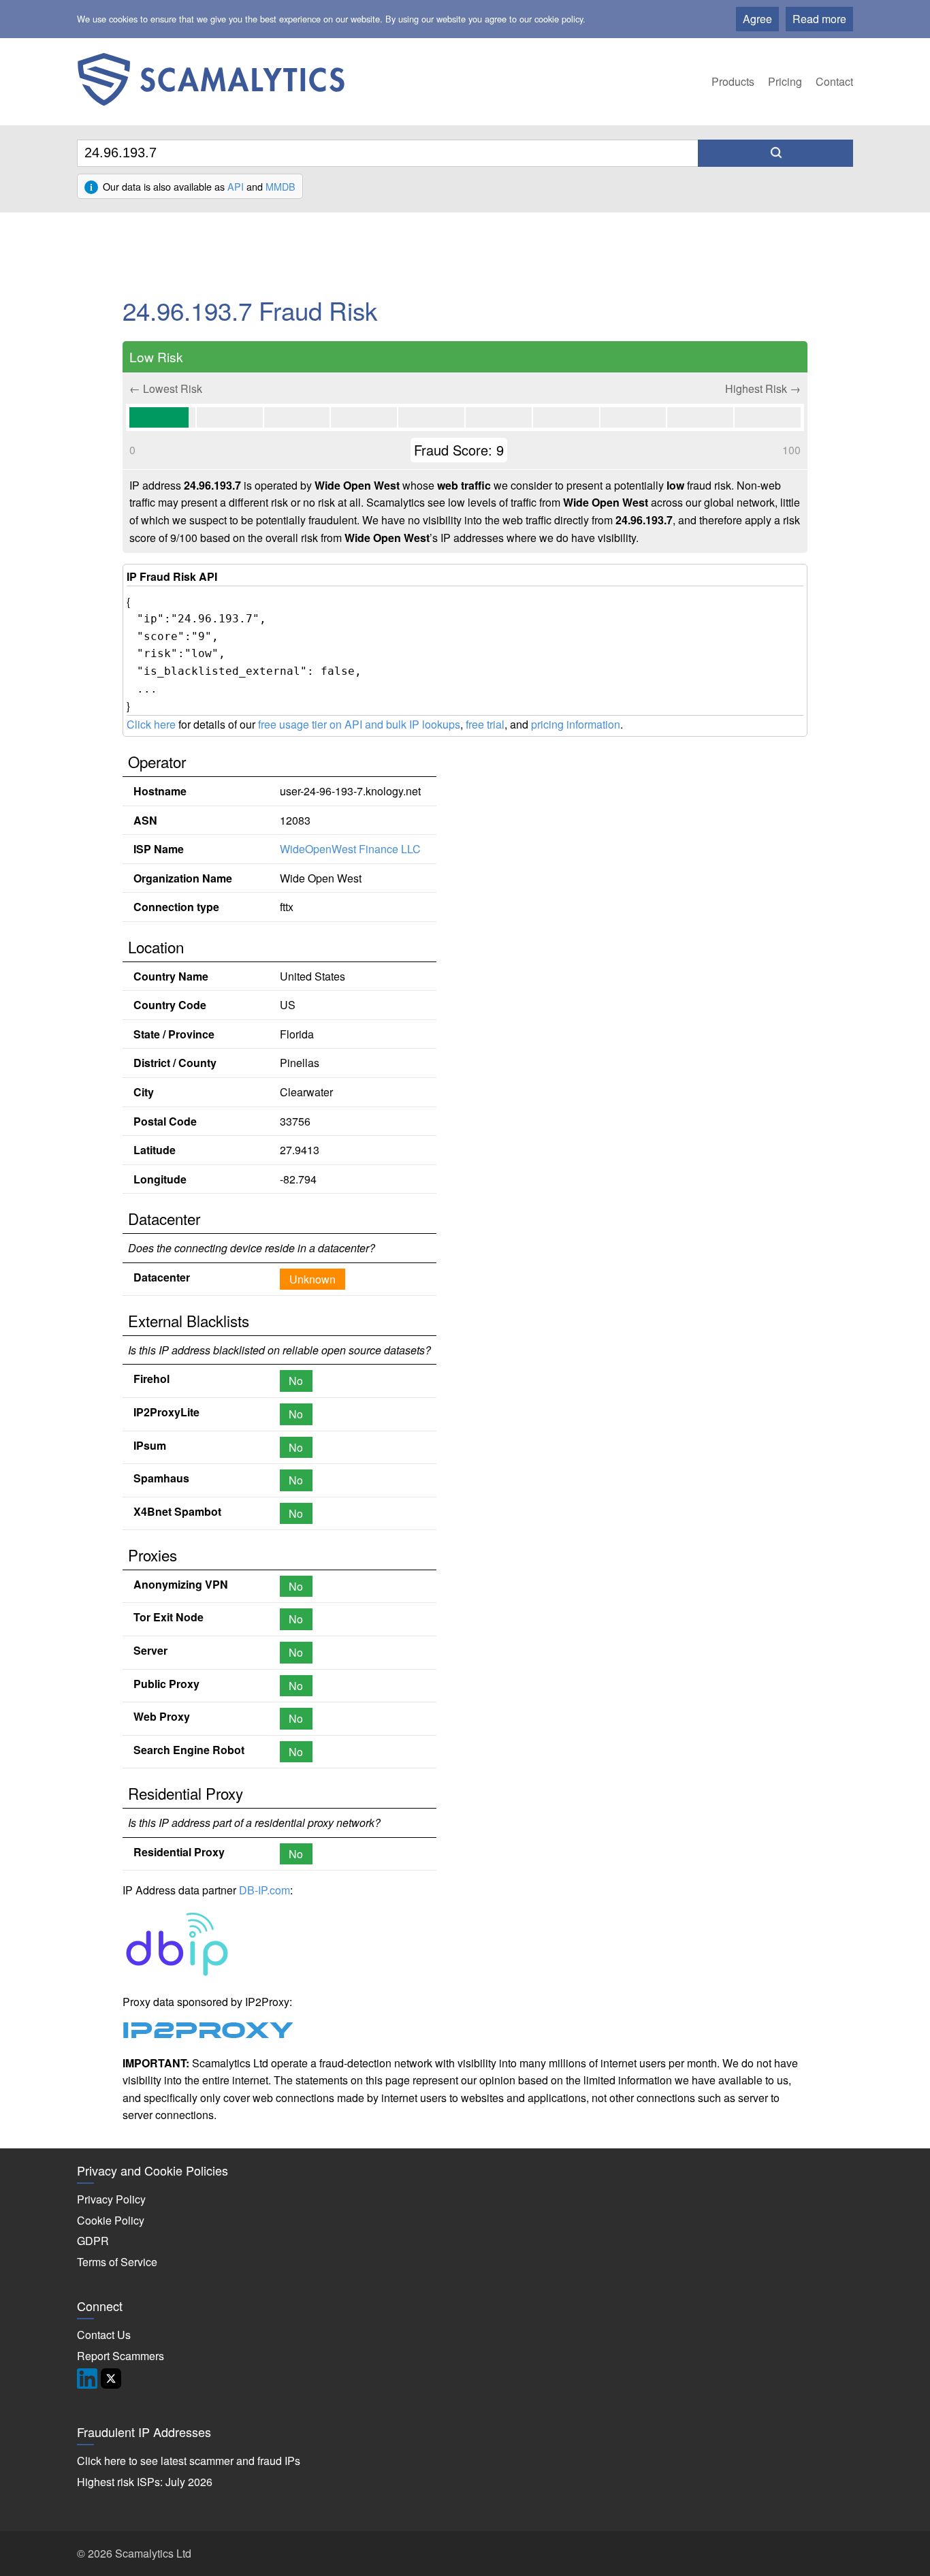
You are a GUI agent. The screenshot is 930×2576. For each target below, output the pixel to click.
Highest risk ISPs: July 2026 (145, 2482)
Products (733, 81)
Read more (819, 19)
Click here (151, 724)
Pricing (785, 81)
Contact (834, 81)
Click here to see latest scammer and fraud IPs (189, 2461)
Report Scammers (121, 2356)
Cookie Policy (111, 2220)
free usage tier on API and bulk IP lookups (359, 724)
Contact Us (104, 2335)
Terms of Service (117, 2262)
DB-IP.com (264, 1890)
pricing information (576, 724)
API (236, 186)
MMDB (280, 186)
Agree (757, 19)
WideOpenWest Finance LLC (350, 849)
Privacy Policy (111, 2199)
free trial (485, 724)
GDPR (93, 2241)
